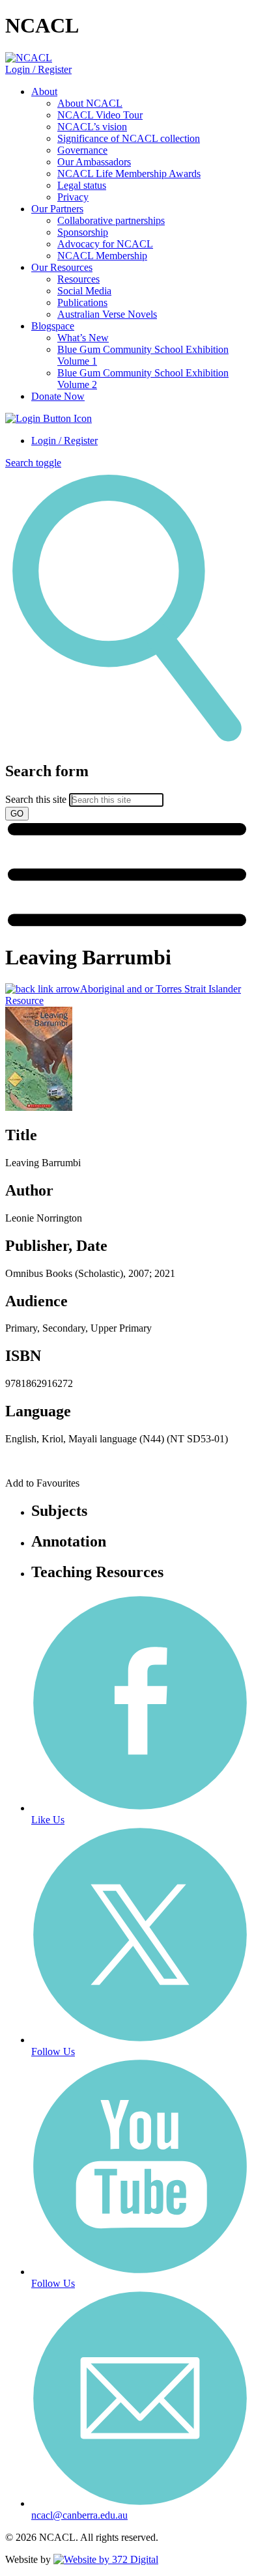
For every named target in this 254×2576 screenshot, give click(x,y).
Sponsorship (83, 232)
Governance (82, 150)
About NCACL (90, 103)
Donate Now (58, 396)
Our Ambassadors (94, 162)
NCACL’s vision (92, 127)
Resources (78, 279)
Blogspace (53, 326)
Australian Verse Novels (107, 314)
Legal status (82, 185)
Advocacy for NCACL (105, 244)
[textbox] (127, 791)
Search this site (36, 799)
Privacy (73, 197)
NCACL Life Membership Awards (129, 174)
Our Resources (62, 267)
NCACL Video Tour (100, 115)
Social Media (84, 291)
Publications (82, 302)
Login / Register (38, 69)
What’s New (83, 338)
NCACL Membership (102, 256)
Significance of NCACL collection (129, 138)
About (44, 91)
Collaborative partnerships (111, 220)
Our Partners (57, 209)
